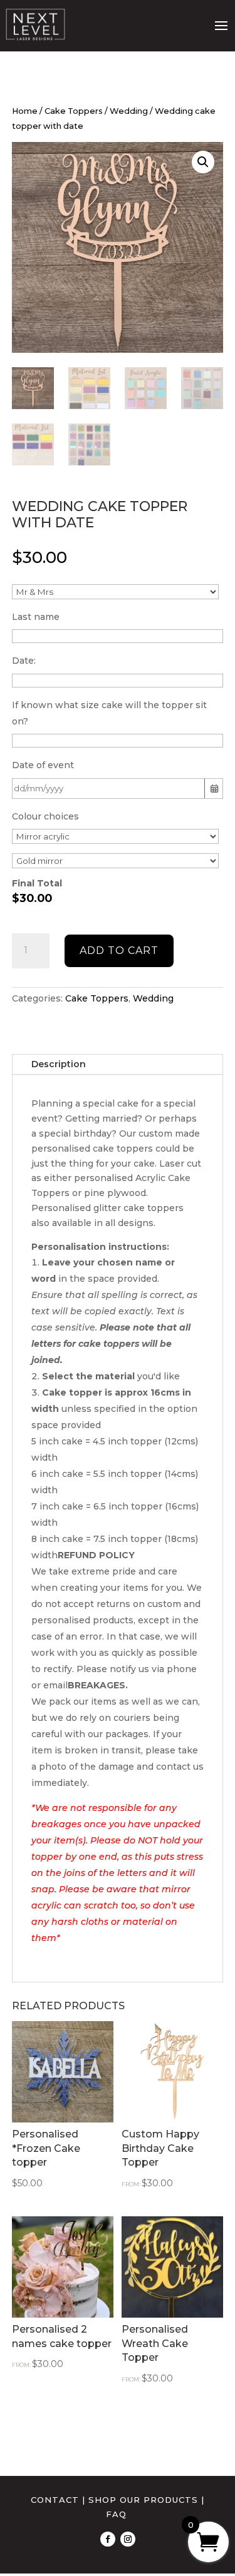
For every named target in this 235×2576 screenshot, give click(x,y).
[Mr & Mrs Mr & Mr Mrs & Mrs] (115, 592)
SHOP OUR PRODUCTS (143, 2500)
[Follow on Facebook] (108, 2539)
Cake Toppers (74, 111)
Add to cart (119, 951)
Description (59, 1064)
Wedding (129, 111)
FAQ (116, 2514)
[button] (203, 162)
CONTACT (55, 2500)
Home (25, 111)
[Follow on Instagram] (128, 2539)
